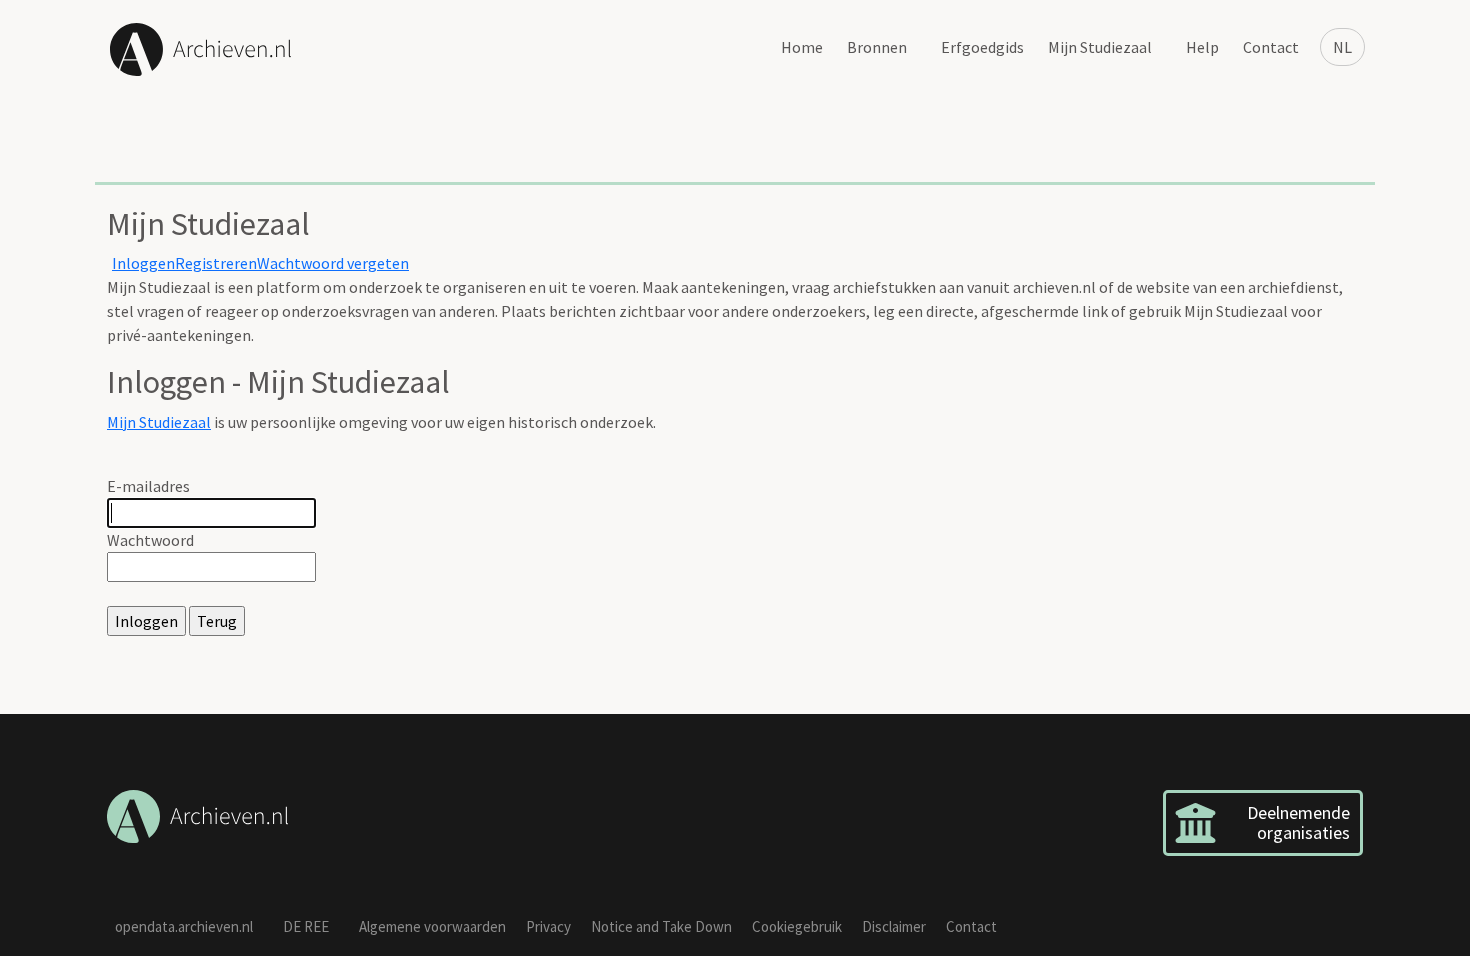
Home (802, 47)
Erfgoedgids (982, 47)
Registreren (216, 263)
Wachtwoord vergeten (333, 263)
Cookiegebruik (797, 926)
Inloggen (143, 263)
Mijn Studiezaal (1100, 47)
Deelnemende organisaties (1298, 822)
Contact (1271, 47)
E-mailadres (148, 486)
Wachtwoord (150, 540)
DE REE (306, 926)
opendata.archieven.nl (184, 926)
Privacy (548, 926)
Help (1202, 47)
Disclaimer (894, 926)
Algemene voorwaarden (432, 926)
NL (1342, 47)
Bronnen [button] (877, 47)
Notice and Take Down (661, 926)
